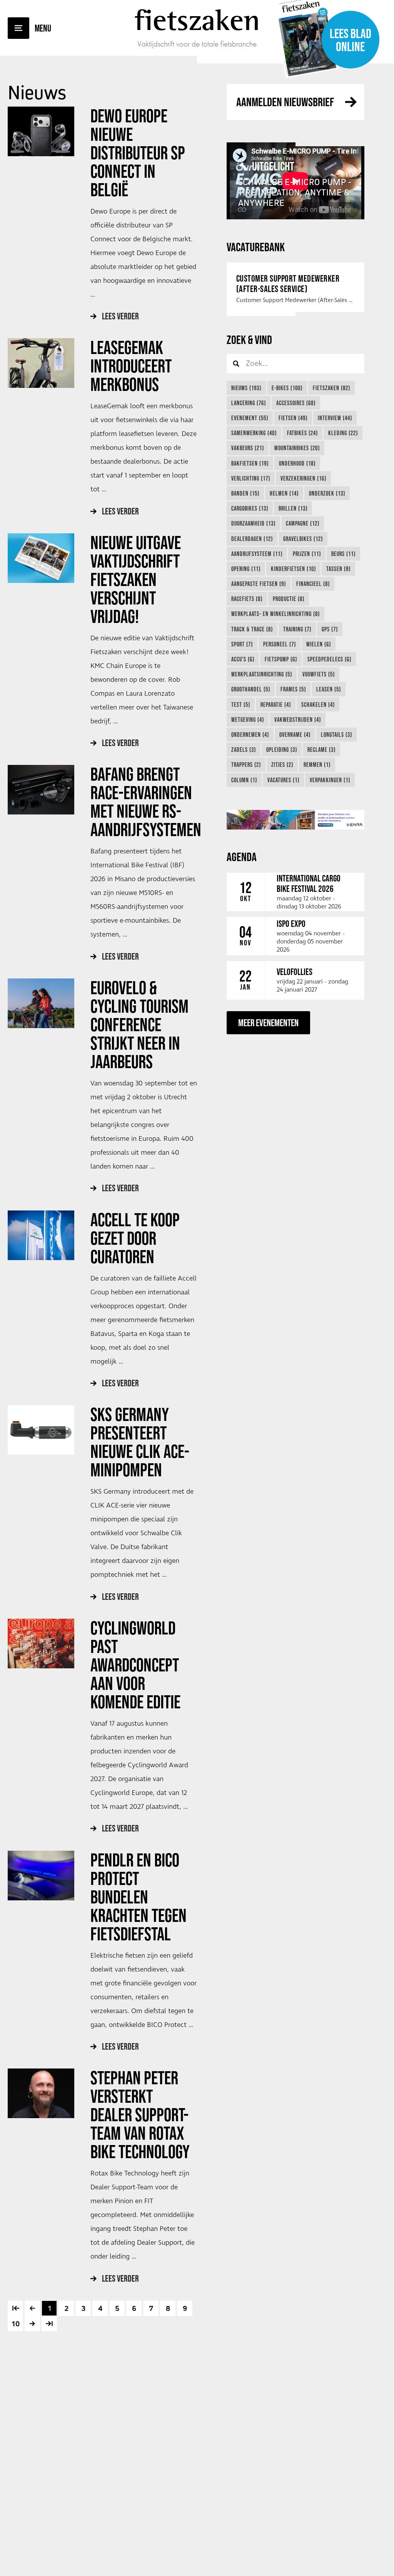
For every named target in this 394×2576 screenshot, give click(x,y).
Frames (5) (293, 689)
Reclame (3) (321, 750)
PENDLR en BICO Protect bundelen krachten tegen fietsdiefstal (139, 1897)
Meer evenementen (268, 1023)
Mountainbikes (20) (297, 448)
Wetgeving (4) (248, 720)
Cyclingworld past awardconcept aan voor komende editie (137, 1665)
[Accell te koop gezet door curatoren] (41, 1235)
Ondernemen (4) (250, 735)
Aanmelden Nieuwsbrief (285, 102)
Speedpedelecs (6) (329, 659)
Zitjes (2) (282, 765)
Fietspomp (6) (281, 659)
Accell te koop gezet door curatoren (135, 1238)
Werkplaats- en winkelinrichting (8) (275, 614)
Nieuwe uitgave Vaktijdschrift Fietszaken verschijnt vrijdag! (136, 579)
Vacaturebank (256, 247)
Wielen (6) (319, 644)
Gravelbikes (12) (303, 539)
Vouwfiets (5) (319, 674)
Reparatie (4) (276, 705)
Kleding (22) (343, 433)
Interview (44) (335, 418)
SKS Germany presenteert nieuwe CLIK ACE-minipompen (140, 1442)
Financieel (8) (313, 584)
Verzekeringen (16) (303, 478)
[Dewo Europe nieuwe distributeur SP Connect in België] (41, 131)
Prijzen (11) (307, 554)
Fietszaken (197, 20)
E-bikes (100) (287, 388)
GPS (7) (330, 629)
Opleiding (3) (282, 750)
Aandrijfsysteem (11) (257, 554)
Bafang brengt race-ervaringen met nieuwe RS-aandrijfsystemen (147, 802)
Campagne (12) (303, 523)
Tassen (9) (338, 569)
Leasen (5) (329, 689)
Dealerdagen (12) (252, 539)
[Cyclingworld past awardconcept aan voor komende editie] (41, 1644)
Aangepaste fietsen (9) (259, 584)
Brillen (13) (293, 508)
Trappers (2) (246, 765)
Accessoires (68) (296, 403)
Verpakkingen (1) (330, 780)
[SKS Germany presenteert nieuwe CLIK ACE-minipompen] (41, 1430)
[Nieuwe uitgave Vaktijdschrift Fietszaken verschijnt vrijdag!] (41, 558)
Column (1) (244, 780)
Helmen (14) (284, 493)
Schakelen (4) (318, 705)
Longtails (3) (336, 735)
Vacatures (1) (283, 780)
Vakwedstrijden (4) (298, 720)
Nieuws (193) (246, 388)
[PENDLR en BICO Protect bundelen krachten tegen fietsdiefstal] (41, 1876)
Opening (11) (246, 569)
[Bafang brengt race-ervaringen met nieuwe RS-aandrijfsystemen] (41, 790)
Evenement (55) (250, 418)
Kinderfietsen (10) (293, 569)
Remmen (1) (317, 765)
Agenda (242, 857)
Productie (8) (289, 599)
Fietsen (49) (293, 418)
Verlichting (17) (251, 478)
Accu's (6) (243, 659)
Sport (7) (242, 644)
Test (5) (241, 705)
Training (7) (297, 629)
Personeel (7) (280, 644)
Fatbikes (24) (302, 433)
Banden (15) (245, 493)
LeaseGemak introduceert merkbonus (131, 366)
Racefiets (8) (247, 599)
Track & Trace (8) (252, 629)
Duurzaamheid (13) (253, 523)
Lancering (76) (249, 403)
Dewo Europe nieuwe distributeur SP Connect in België (138, 153)
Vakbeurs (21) (248, 448)
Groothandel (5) (251, 689)
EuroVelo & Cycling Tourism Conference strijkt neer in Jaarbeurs (139, 1025)
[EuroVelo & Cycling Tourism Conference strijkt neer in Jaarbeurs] (41, 1003)
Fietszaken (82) (331, 388)
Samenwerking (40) (254, 433)
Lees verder (120, 316)
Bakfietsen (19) (250, 463)
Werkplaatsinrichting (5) (262, 674)
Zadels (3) (244, 750)
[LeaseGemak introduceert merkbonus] (41, 363)
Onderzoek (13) (327, 493)
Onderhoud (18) (297, 463)
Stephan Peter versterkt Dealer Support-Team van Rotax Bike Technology (140, 2115)
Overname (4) (295, 735)
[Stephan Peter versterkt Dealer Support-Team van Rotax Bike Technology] (41, 2093)
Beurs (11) (343, 554)
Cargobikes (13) (250, 508)
